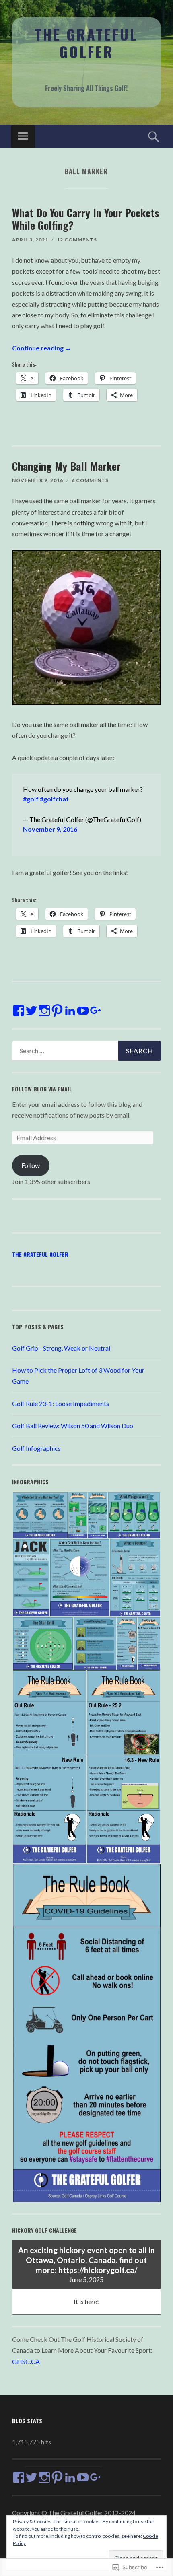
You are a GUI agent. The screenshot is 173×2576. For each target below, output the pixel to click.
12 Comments (77, 240)
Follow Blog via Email (42, 1089)
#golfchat (54, 799)
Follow (31, 1165)
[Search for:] (86, 1051)
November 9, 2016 (50, 829)
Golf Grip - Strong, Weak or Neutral (61, 1348)
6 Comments (90, 480)
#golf (31, 799)
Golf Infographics (36, 1448)
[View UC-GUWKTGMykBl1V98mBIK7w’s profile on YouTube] (83, 1011)
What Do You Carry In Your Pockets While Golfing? (86, 219)
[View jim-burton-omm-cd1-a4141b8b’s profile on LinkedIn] (70, 1011)
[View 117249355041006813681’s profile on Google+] (96, 1011)
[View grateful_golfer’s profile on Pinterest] (57, 1011)
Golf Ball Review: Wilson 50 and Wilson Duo (73, 1426)
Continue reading (42, 348)
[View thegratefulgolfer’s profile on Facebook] (19, 1011)
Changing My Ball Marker (66, 466)
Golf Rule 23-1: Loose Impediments (61, 1403)
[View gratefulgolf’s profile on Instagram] (44, 1011)
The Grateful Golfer (86, 43)
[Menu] (23, 136)
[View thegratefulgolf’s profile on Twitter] (31, 1011)
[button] (40, 1515)
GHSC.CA (26, 2361)
